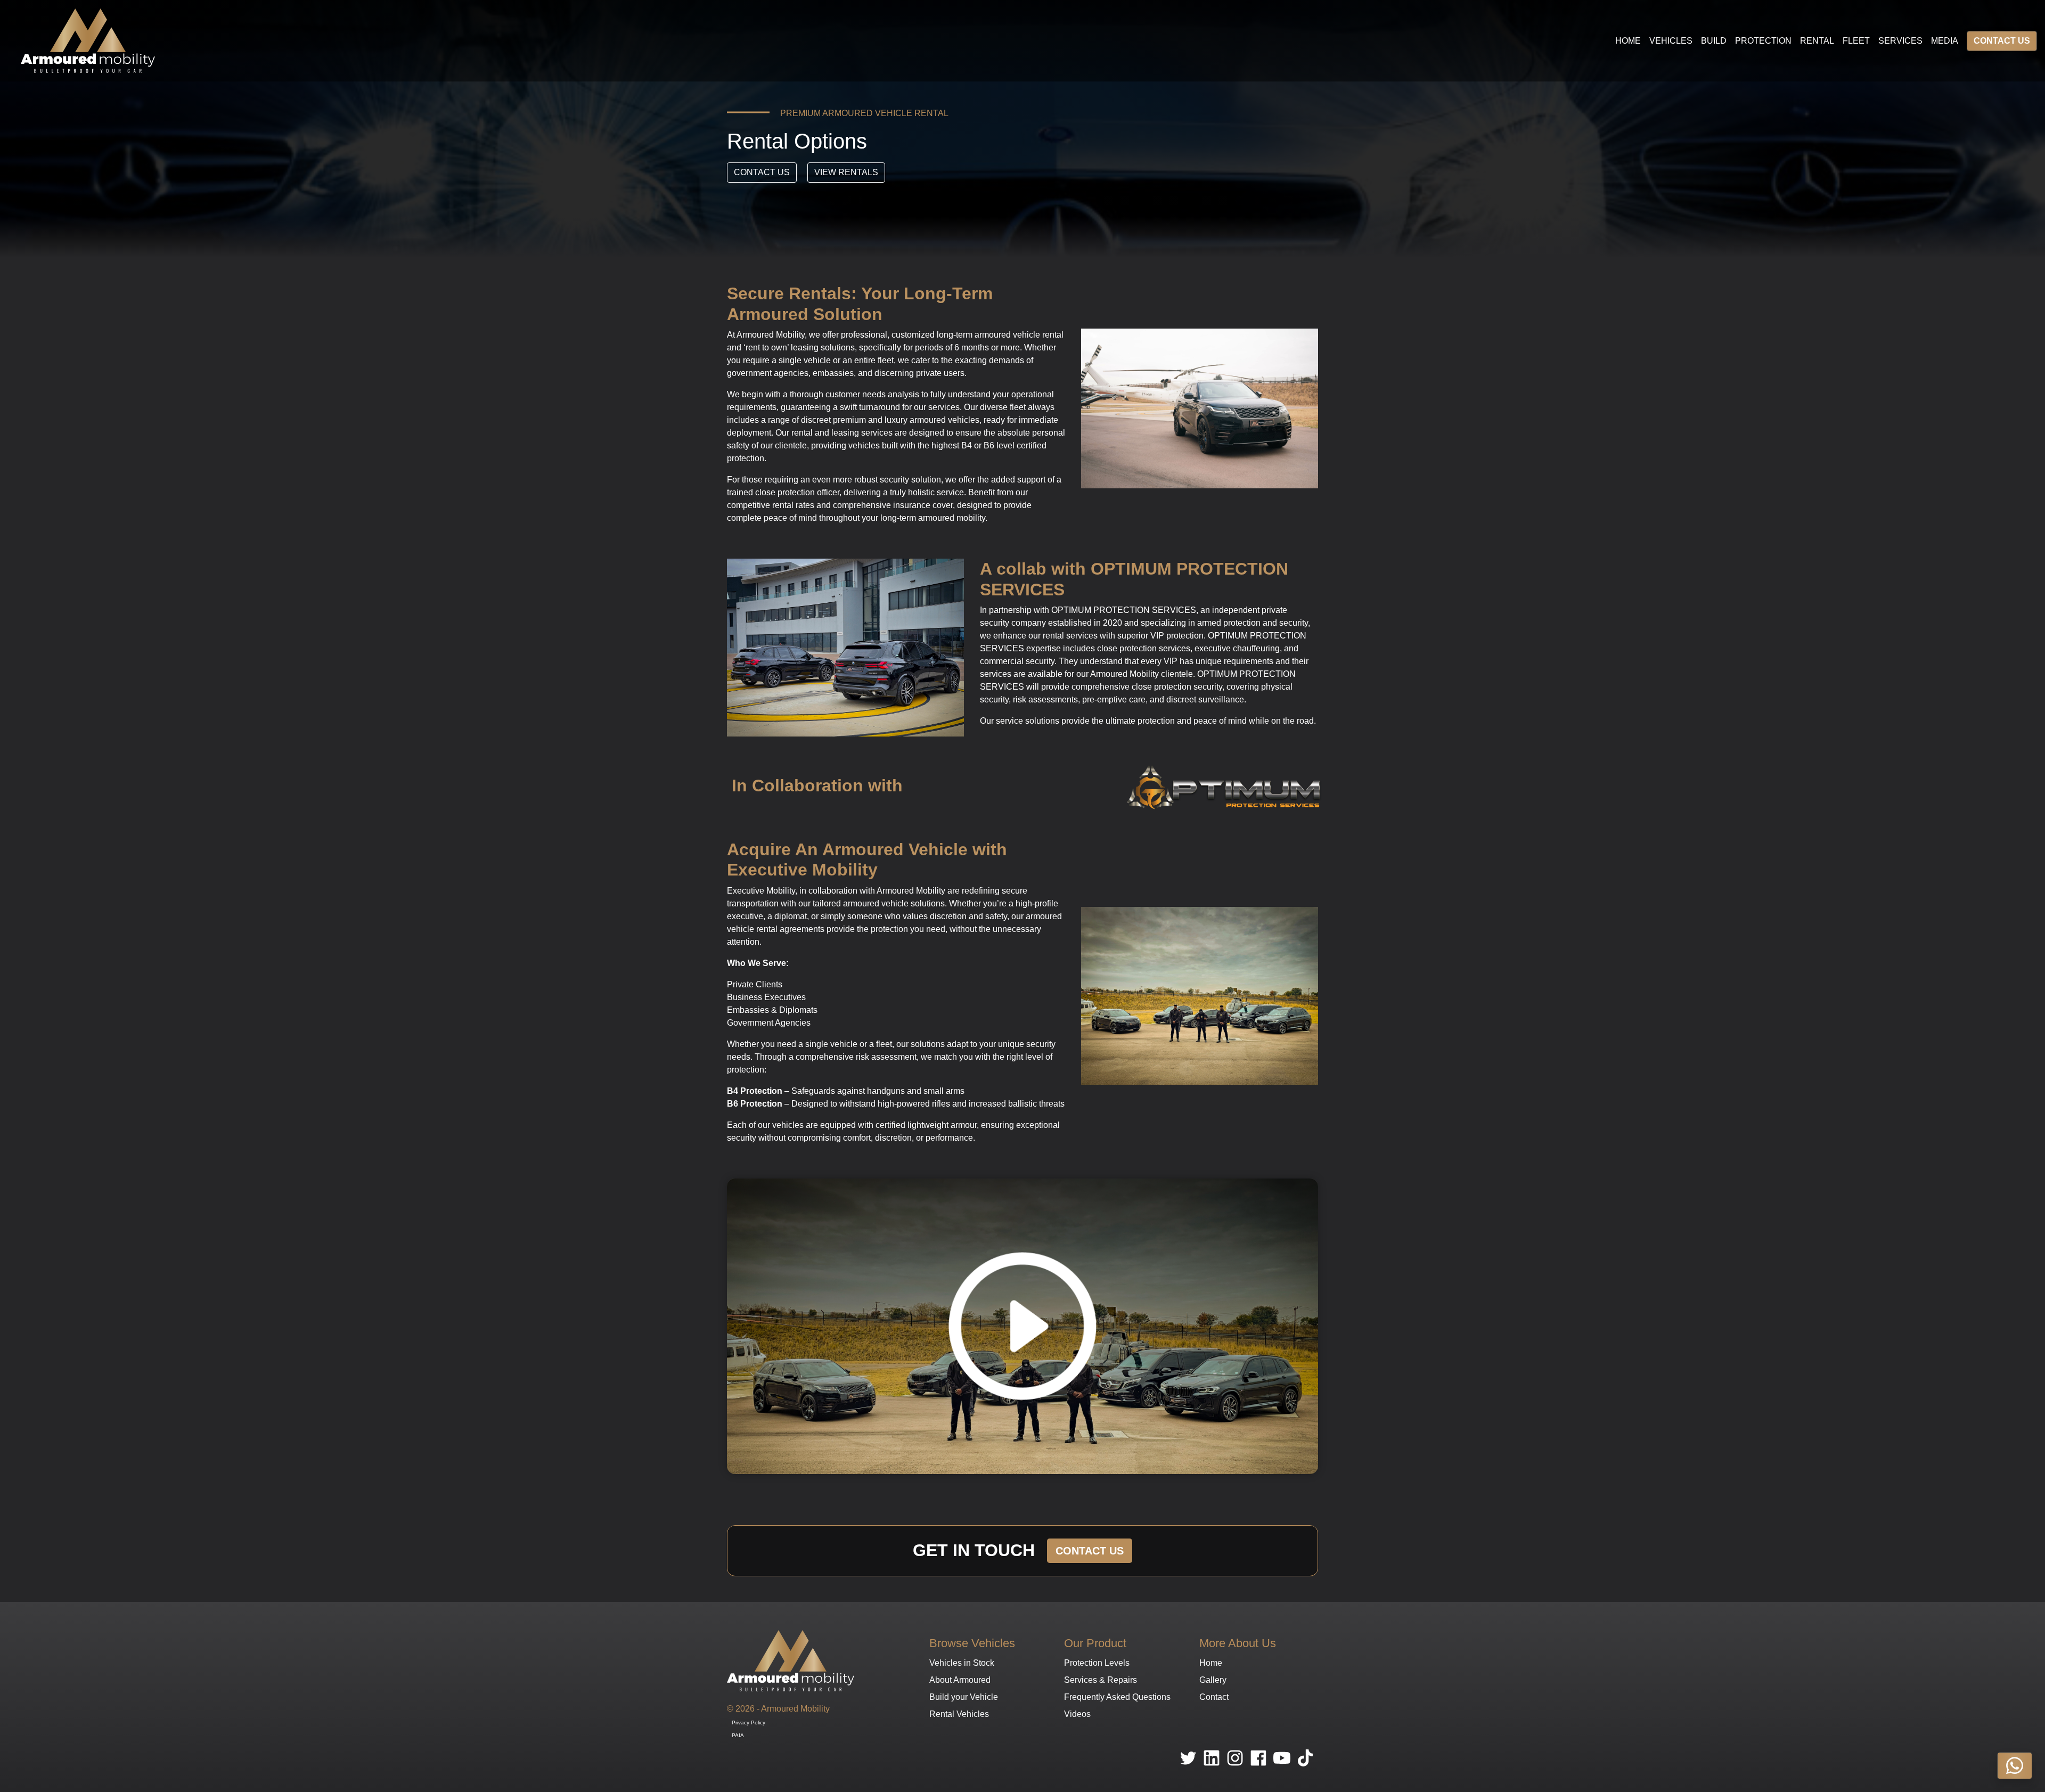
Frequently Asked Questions (1117, 1697)
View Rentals (846, 172)
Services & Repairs (1101, 1680)
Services (1900, 41)
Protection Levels (1097, 1663)
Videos (1077, 1714)
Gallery (1213, 1680)
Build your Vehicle (964, 1697)
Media (1945, 41)
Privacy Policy (749, 1723)
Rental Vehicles (959, 1714)
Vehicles (1671, 41)
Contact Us (2002, 41)
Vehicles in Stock (962, 1663)
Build (1714, 41)
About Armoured (960, 1680)
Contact (1214, 1697)
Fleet (1856, 41)
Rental (1817, 41)
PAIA (738, 1735)
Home (1628, 41)
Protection (1763, 41)
